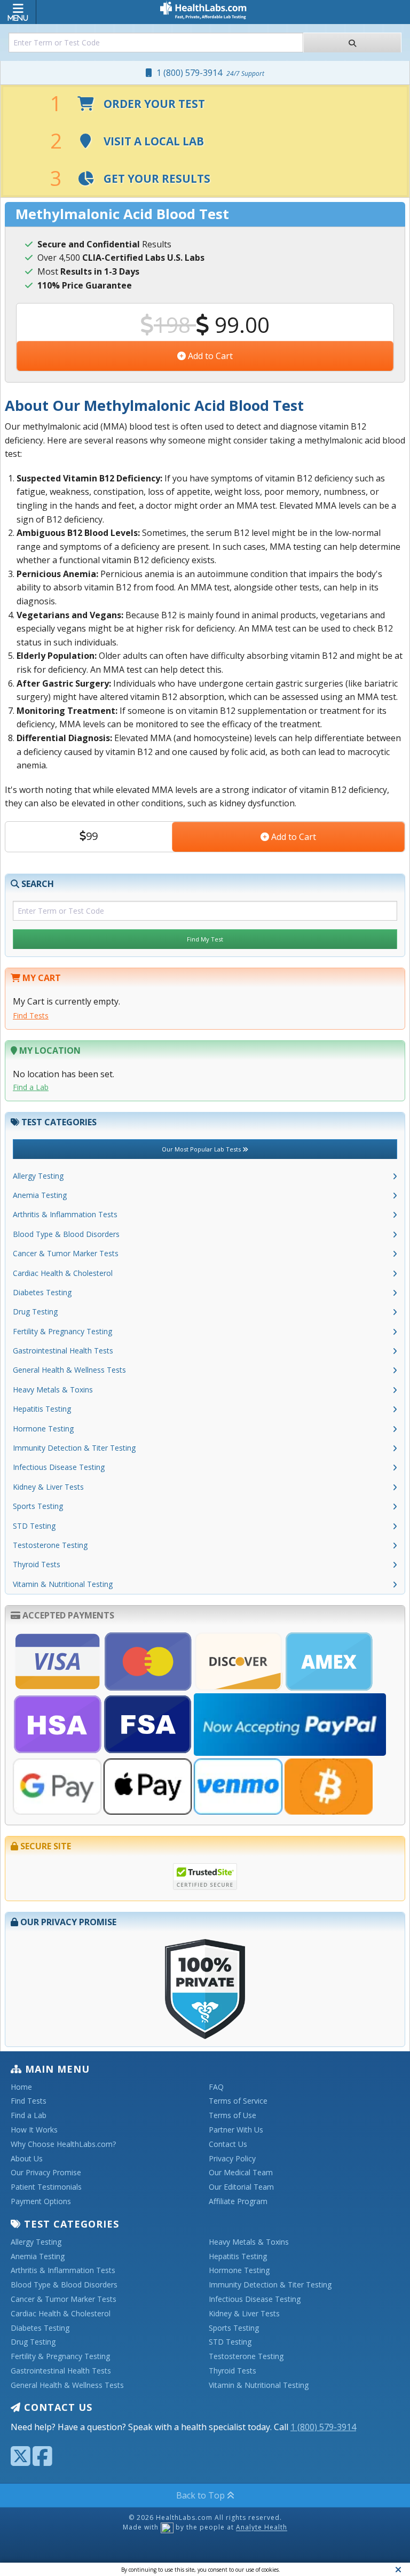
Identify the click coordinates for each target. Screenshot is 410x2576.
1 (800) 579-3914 (208, 73)
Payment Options (41, 2202)
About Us (27, 2159)
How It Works (34, 2130)
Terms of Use (232, 2116)
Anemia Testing (40, 1195)
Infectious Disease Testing (59, 1467)
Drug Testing (35, 1312)
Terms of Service (238, 2101)
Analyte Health (262, 2528)
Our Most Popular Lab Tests (202, 1149)
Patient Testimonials (46, 2187)
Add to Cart (209, 356)
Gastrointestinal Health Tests (63, 1351)
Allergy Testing (38, 1176)
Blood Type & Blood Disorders (66, 1234)
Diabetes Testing (42, 1292)
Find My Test (205, 939)
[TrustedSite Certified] (205, 1877)
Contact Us (228, 2145)
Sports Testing (38, 1506)
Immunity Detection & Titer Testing (74, 1448)
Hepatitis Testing (42, 1409)
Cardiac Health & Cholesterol (63, 1273)
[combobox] (156, 42)
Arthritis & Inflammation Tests (65, 1214)
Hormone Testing (43, 1429)
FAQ (216, 2087)
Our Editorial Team (241, 2187)
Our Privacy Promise (46, 2173)
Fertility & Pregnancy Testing (62, 1331)
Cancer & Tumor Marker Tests (66, 1253)
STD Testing (34, 1526)
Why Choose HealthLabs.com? (63, 2145)
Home (21, 2087)
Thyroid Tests (37, 1564)
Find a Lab (31, 1087)
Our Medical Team (241, 2173)
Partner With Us (236, 2130)
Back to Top (202, 2495)
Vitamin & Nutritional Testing (63, 1584)
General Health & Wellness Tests (69, 1370)
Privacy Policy (232, 2159)
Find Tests (31, 1015)
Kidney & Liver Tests (48, 1487)
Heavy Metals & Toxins (53, 1390)
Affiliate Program (238, 2202)
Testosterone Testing (50, 1545)
